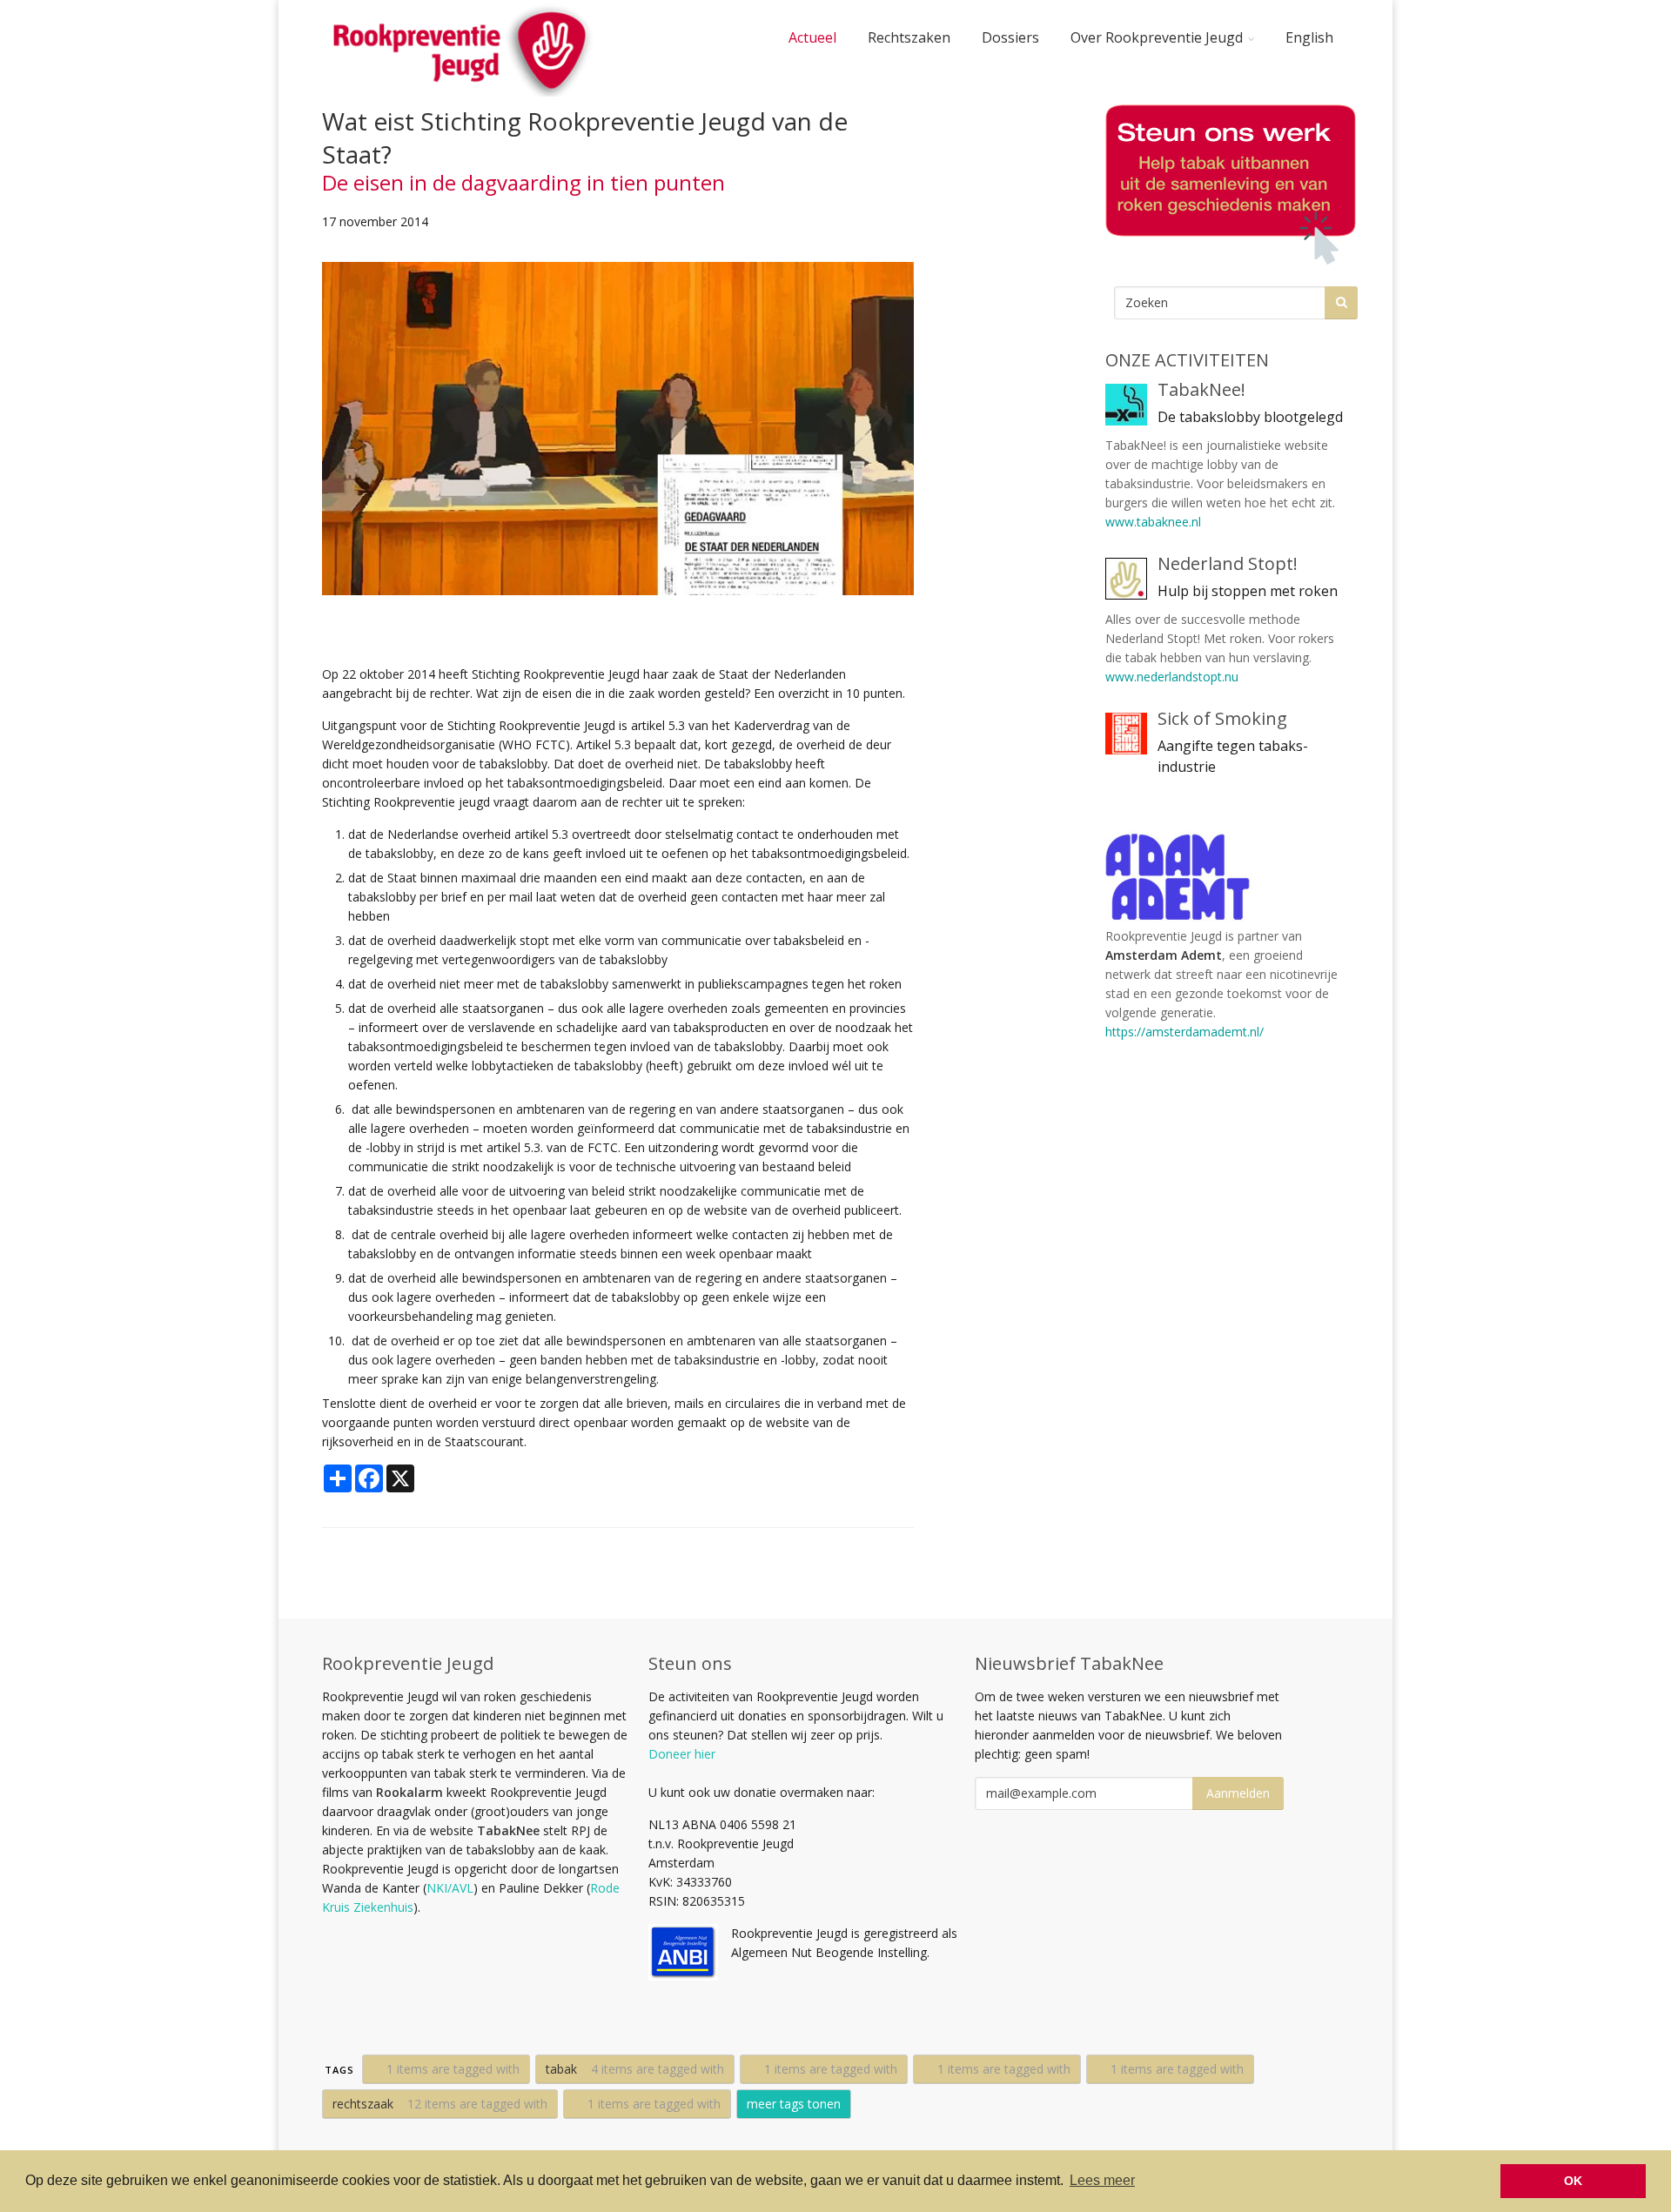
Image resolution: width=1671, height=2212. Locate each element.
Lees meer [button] (1102, 2180)
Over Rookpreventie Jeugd (1157, 37)
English (1309, 37)
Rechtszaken (909, 37)
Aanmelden (1238, 1793)
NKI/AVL (450, 1888)
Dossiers (1010, 37)
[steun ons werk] (1227, 184)
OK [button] (1573, 2181)
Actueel (812, 37)
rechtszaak (440, 2104)
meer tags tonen (794, 2104)
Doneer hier (682, 1754)
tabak (635, 2069)
